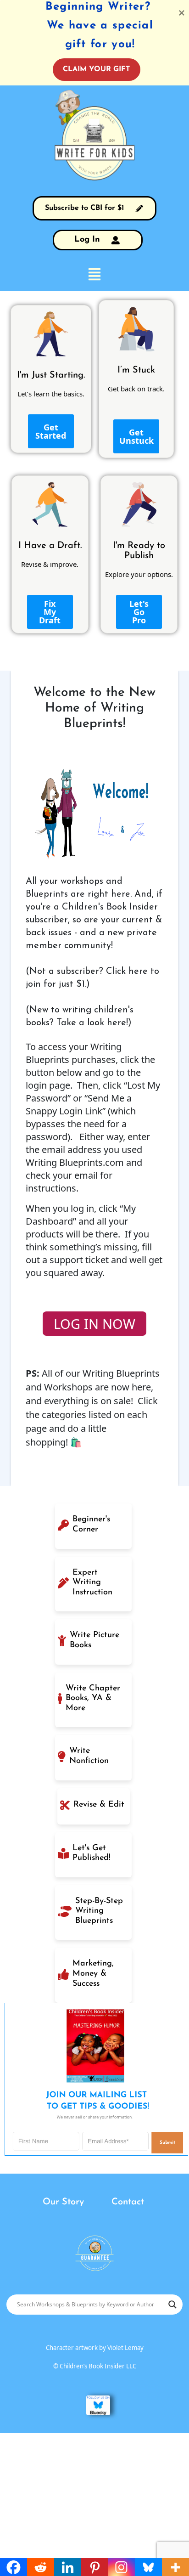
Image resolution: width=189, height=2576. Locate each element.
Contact (128, 2202)
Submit (167, 2143)
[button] (94, 274)
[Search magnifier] (172, 2305)
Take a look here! (92, 1023)
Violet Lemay (125, 2348)
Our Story (63, 2202)
